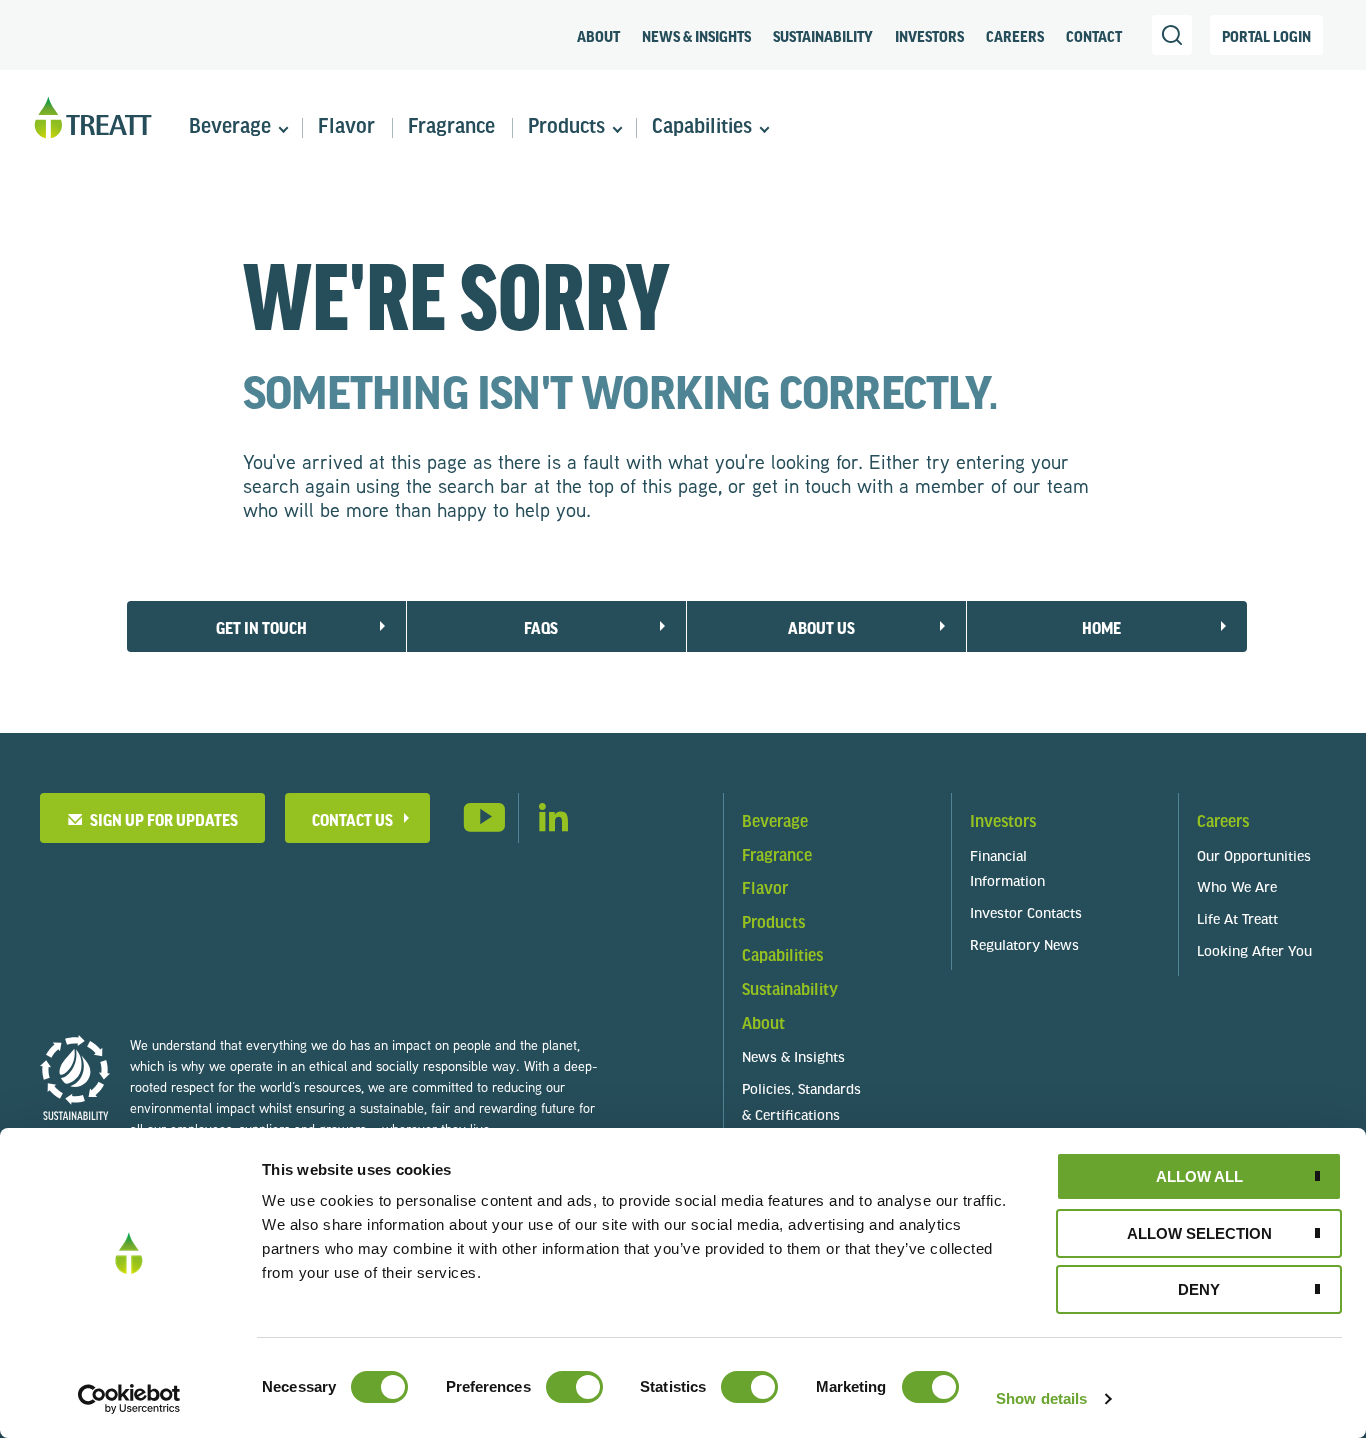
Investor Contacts (1026, 914)
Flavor (346, 127)
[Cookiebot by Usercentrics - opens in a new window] (129, 1399)
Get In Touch (261, 627)
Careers (1015, 36)
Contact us (352, 819)
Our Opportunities (1254, 857)
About (598, 36)
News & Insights (696, 36)
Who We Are (1237, 888)
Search (1172, 35)
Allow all (1199, 1176)
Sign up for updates (161, 819)
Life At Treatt (1237, 920)
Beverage (230, 127)
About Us (821, 627)
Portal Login (1266, 36)
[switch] (574, 1387)
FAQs (541, 627)
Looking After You (1254, 952)
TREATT (93, 118)
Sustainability (823, 36)
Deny (1199, 1289)
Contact (1094, 36)
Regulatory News (1024, 946)
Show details (1041, 1398)
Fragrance (451, 127)
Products (566, 127)
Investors (929, 36)
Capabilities (702, 127)
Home (1101, 627)
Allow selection (1199, 1233)
